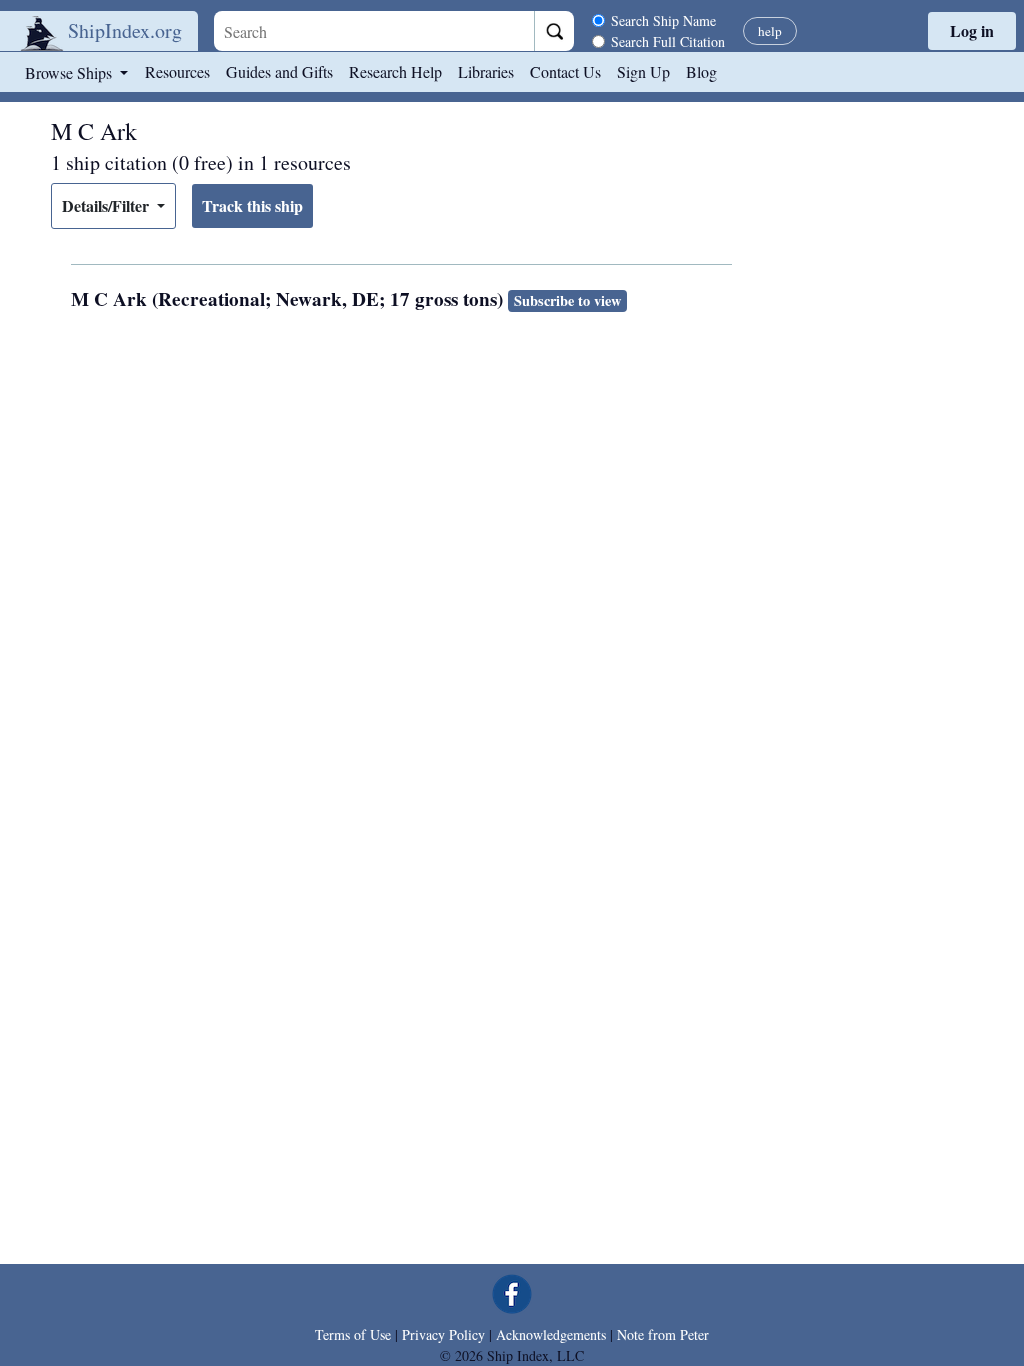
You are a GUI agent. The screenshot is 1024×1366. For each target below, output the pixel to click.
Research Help (395, 71)
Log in (972, 30)
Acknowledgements (551, 1334)
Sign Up (643, 71)
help (770, 31)
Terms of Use (353, 1334)
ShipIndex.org (125, 30)
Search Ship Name (663, 20)
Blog (701, 71)
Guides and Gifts (279, 71)
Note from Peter (663, 1334)
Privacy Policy (443, 1334)
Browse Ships (70, 72)
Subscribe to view (567, 300)
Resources (177, 71)
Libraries (486, 71)
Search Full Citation (668, 41)
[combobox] (374, 31)
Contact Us (565, 71)
